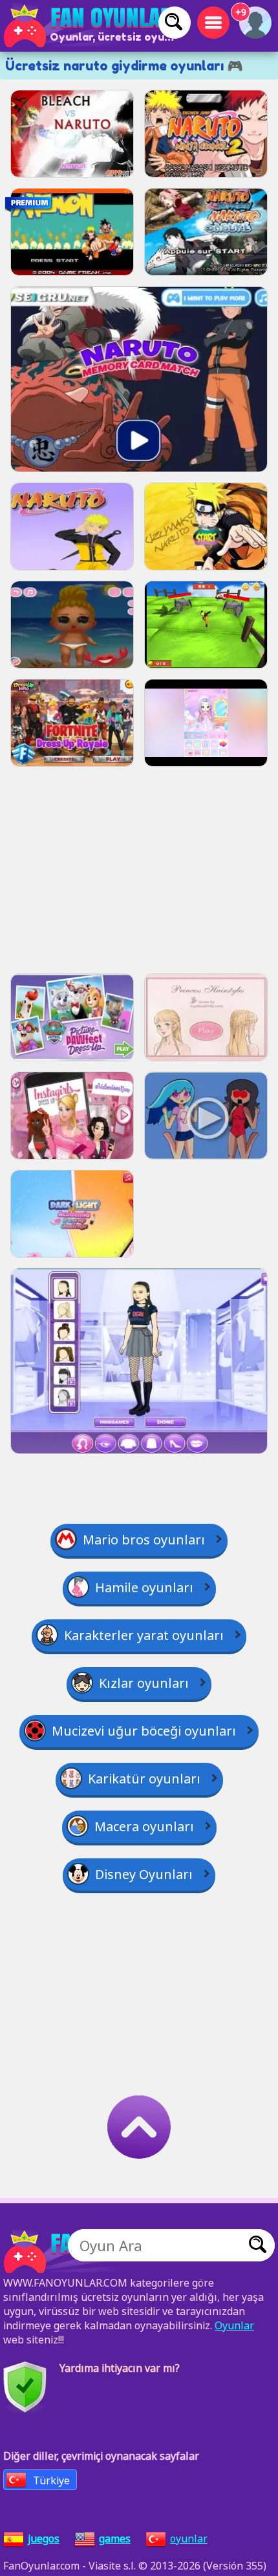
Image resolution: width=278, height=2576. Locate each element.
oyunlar (189, 2539)
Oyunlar (234, 2325)
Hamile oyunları (144, 1587)
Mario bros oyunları (144, 1540)
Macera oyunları (144, 1826)
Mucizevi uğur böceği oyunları (144, 1731)
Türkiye (51, 2480)
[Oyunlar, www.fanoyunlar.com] (91, 26)
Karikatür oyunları (144, 1779)
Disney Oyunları (144, 1874)
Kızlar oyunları (144, 1683)
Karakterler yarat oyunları (144, 1635)
